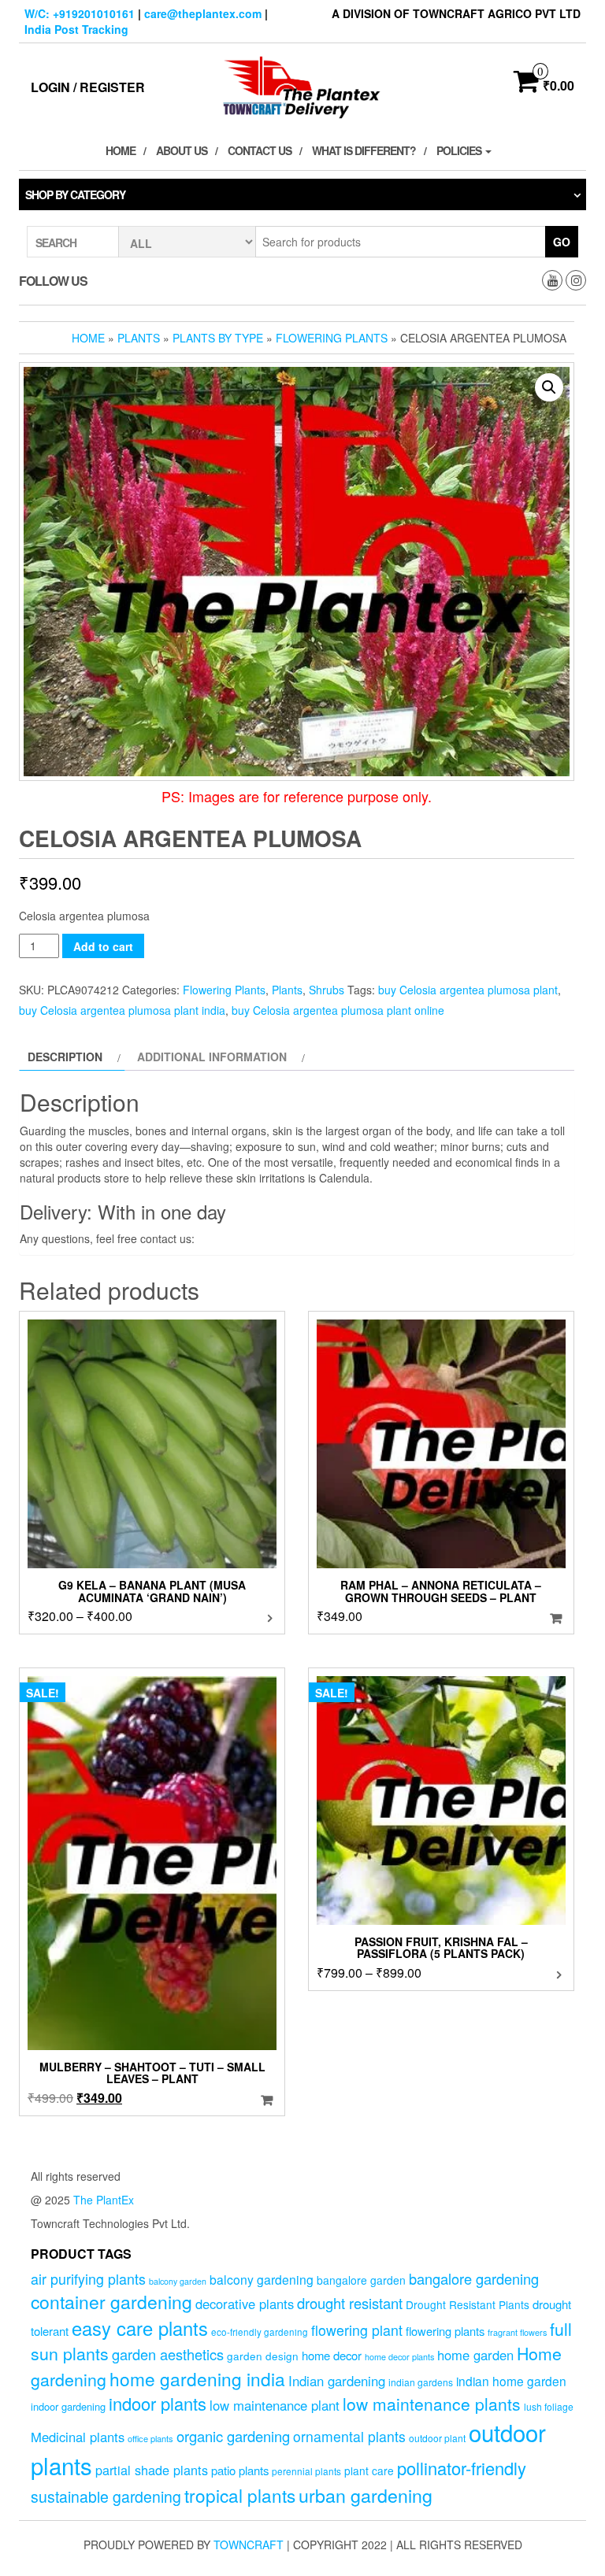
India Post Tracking (76, 29)
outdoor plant (437, 2438)
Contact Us (260, 150)
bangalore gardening (474, 2278)
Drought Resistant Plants (468, 2304)
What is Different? (364, 150)
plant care (369, 2471)
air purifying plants (88, 2279)
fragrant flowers (517, 2332)
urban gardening (366, 2495)
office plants (150, 2438)
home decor (332, 2355)
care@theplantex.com (203, 13)
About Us (182, 150)
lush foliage (549, 2406)
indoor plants (158, 2403)
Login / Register (88, 87)
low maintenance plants (432, 2404)
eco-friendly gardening (260, 2332)
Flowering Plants (332, 338)
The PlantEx (104, 2200)
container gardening (111, 2302)
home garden (475, 2355)
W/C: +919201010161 (80, 13)
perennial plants (306, 2471)
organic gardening (233, 2436)
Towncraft (249, 2545)
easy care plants (140, 2328)
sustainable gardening (106, 2496)
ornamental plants (349, 2436)
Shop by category (75, 194)
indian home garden (511, 2381)
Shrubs (327, 990)
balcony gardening (262, 2279)
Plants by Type (218, 338)
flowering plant (357, 2330)
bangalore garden (361, 2280)
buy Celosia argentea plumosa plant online (338, 1010)
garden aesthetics (168, 2354)
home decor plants (399, 2357)
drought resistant (350, 2303)
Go (562, 242)
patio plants (240, 2470)
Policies (460, 150)
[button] (549, 387)
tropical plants (240, 2495)
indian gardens (421, 2382)
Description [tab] (65, 1057)
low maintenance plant (275, 2405)
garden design (263, 2356)
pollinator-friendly (462, 2468)
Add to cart (103, 946)
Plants (139, 338)
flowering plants (445, 2331)
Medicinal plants (78, 2437)
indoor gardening (68, 2406)
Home (121, 150)
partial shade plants (152, 2470)
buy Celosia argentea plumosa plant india (122, 1010)
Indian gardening (337, 2381)
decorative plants (245, 2304)
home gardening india (197, 2378)
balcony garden (178, 2281)
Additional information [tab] (212, 1057)
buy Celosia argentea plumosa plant (468, 990)
